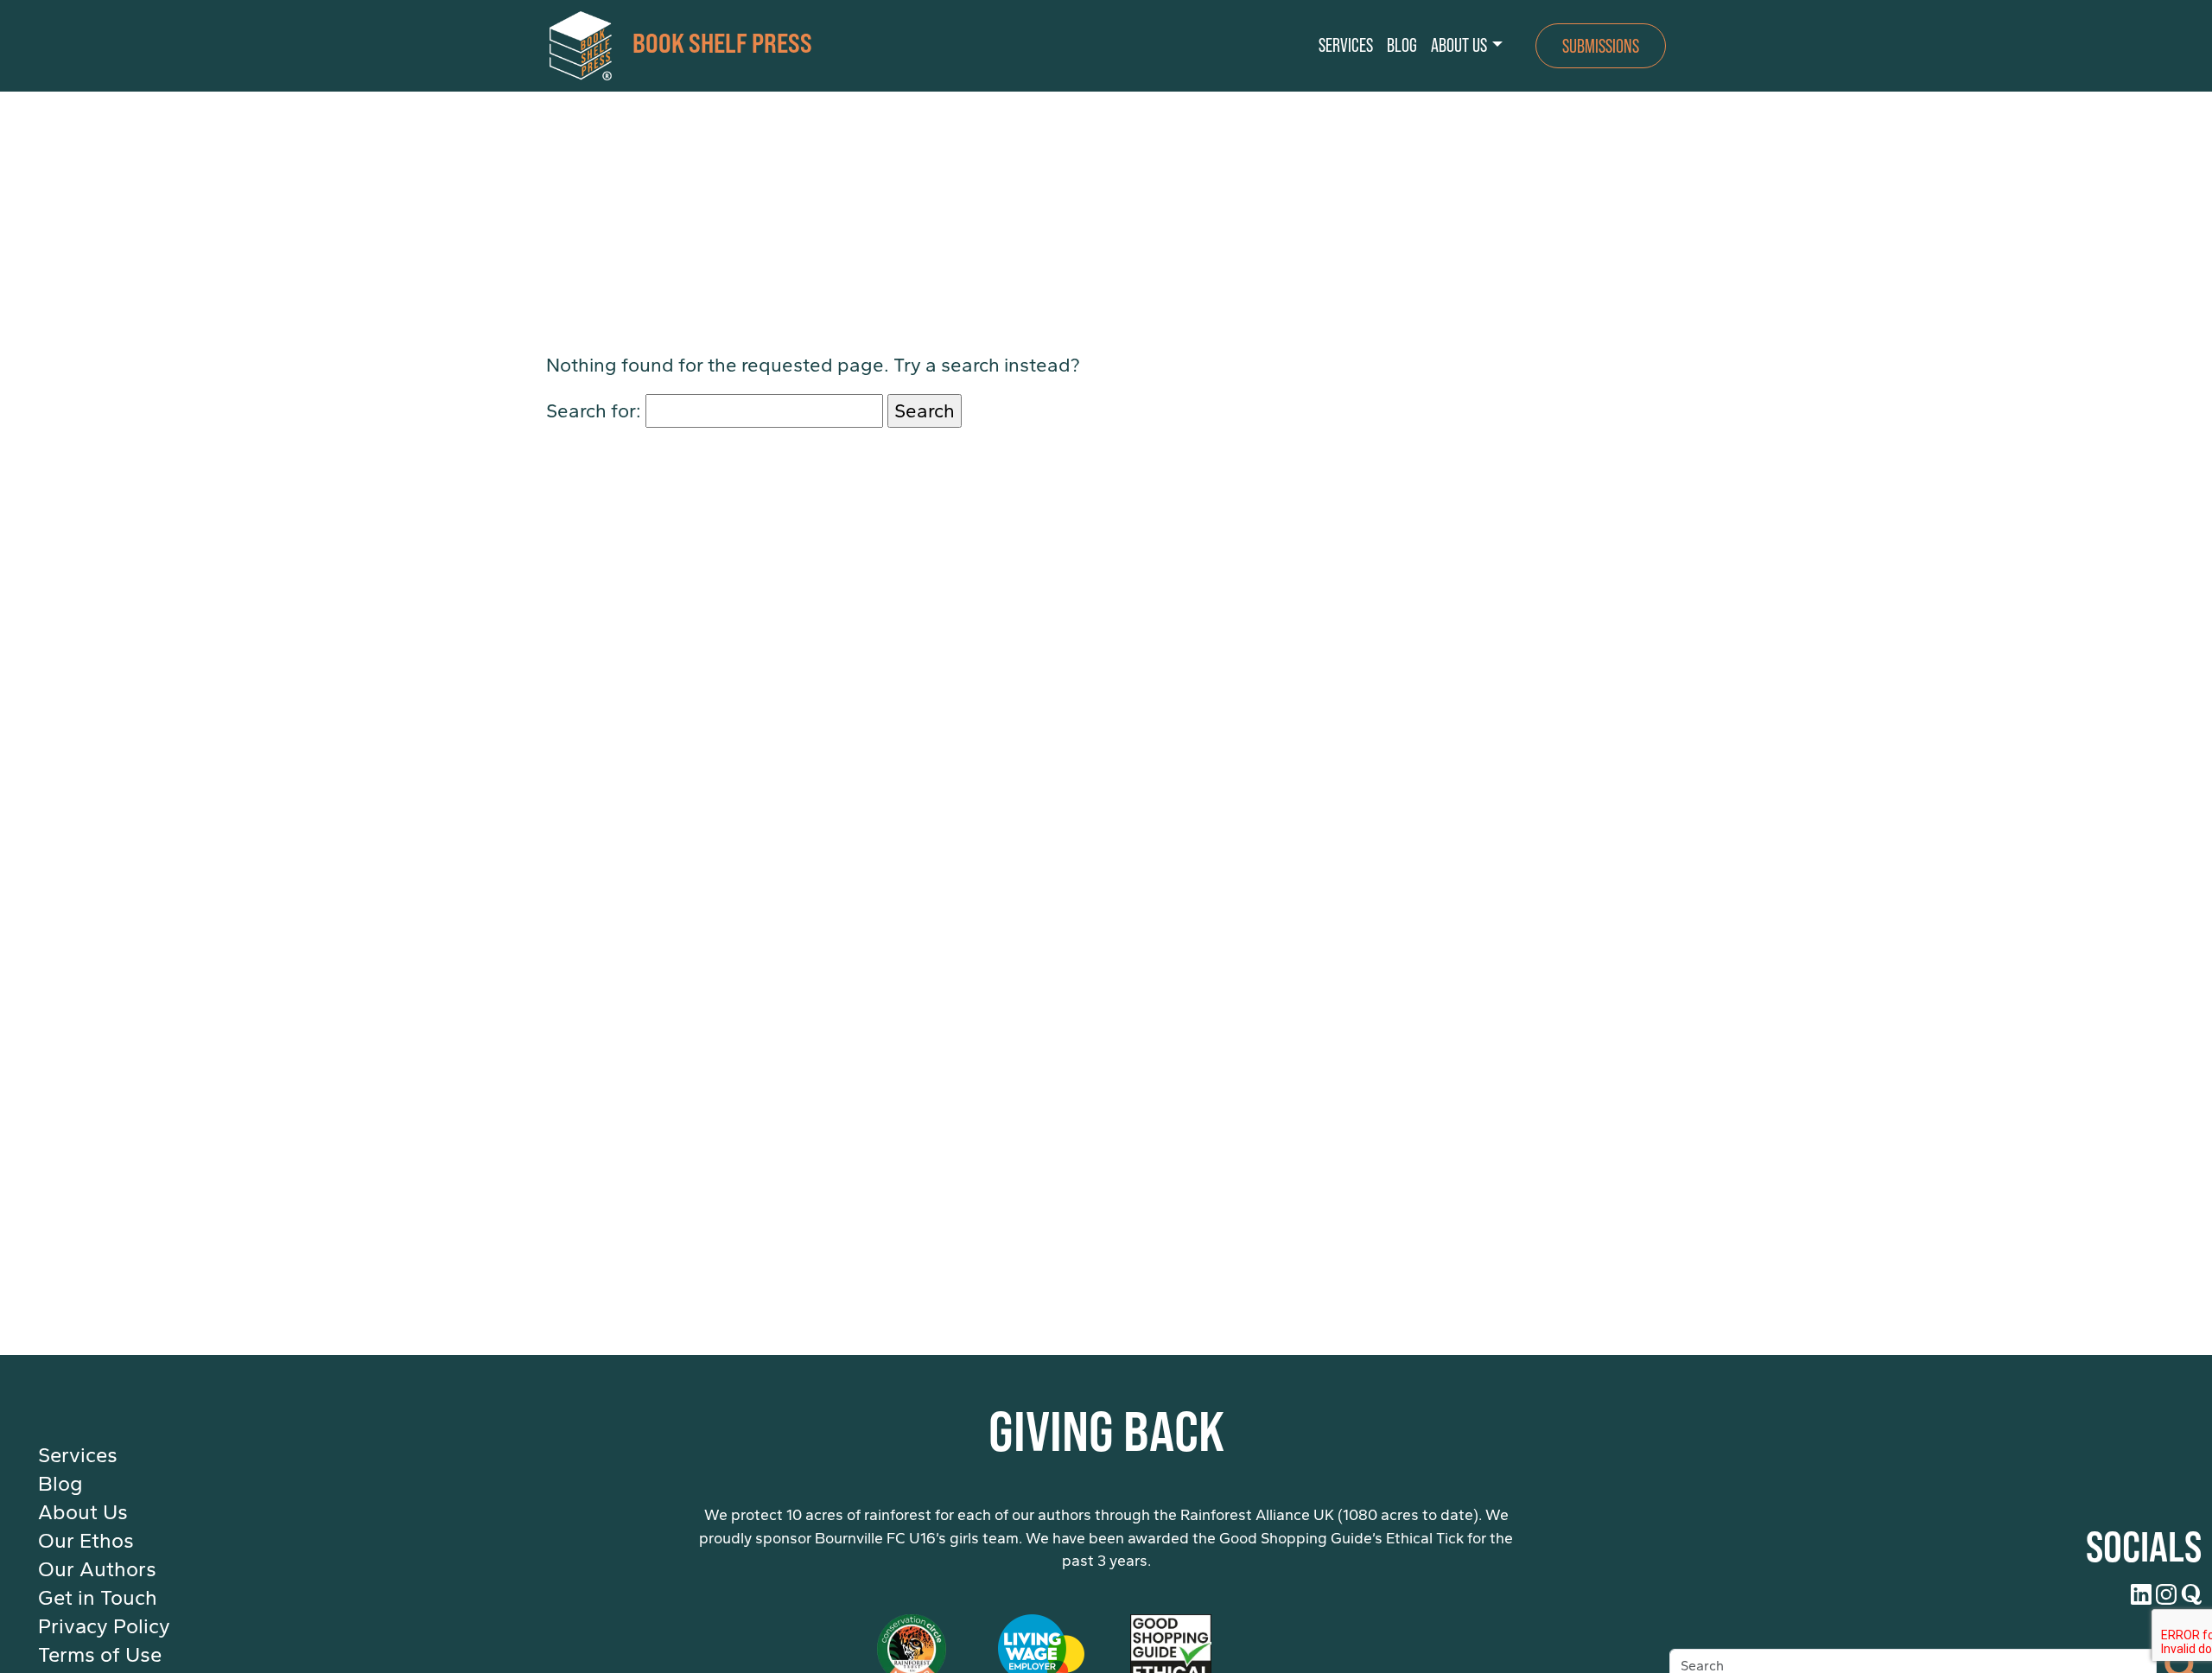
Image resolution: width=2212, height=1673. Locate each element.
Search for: (594, 411)
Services (78, 1455)
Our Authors (97, 1569)
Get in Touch (98, 1598)
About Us (83, 1512)
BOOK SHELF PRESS (722, 41)
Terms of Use (100, 1655)
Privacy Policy (104, 1626)
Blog (60, 1484)
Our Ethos (86, 1541)
